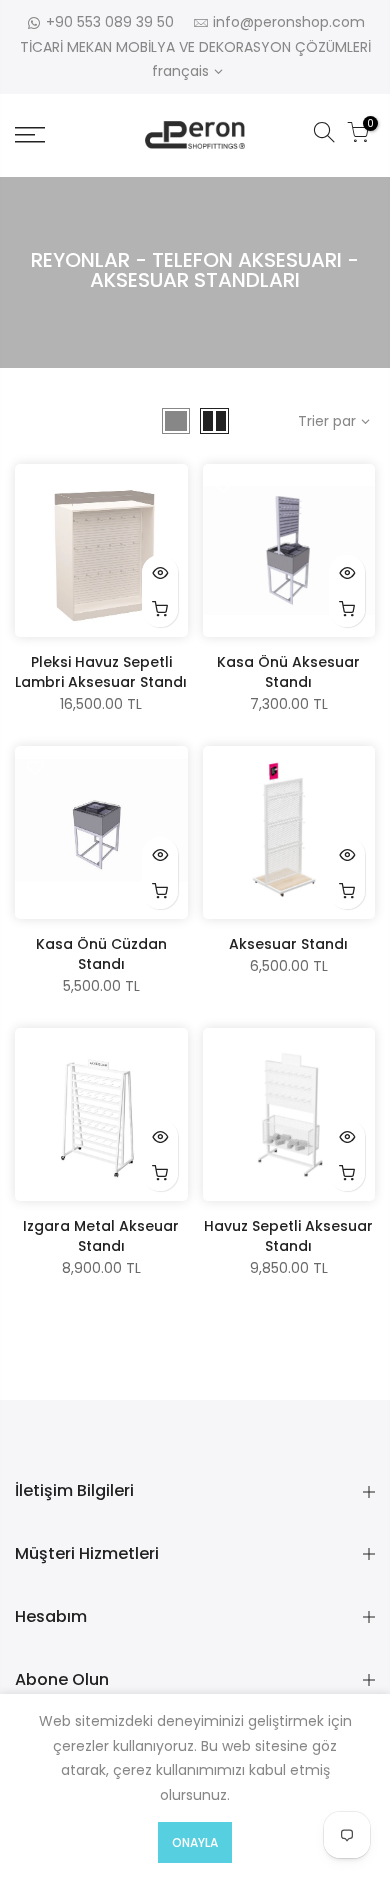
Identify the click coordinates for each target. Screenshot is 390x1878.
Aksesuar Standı (288, 944)
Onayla (195, 1842)
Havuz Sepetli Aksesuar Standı (288, 1236)
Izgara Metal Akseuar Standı (101, 1236)
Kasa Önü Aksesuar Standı (288, 672)
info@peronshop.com (289, 22)
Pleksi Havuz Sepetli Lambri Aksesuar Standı (101, 672)
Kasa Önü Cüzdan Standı (101, 954)
